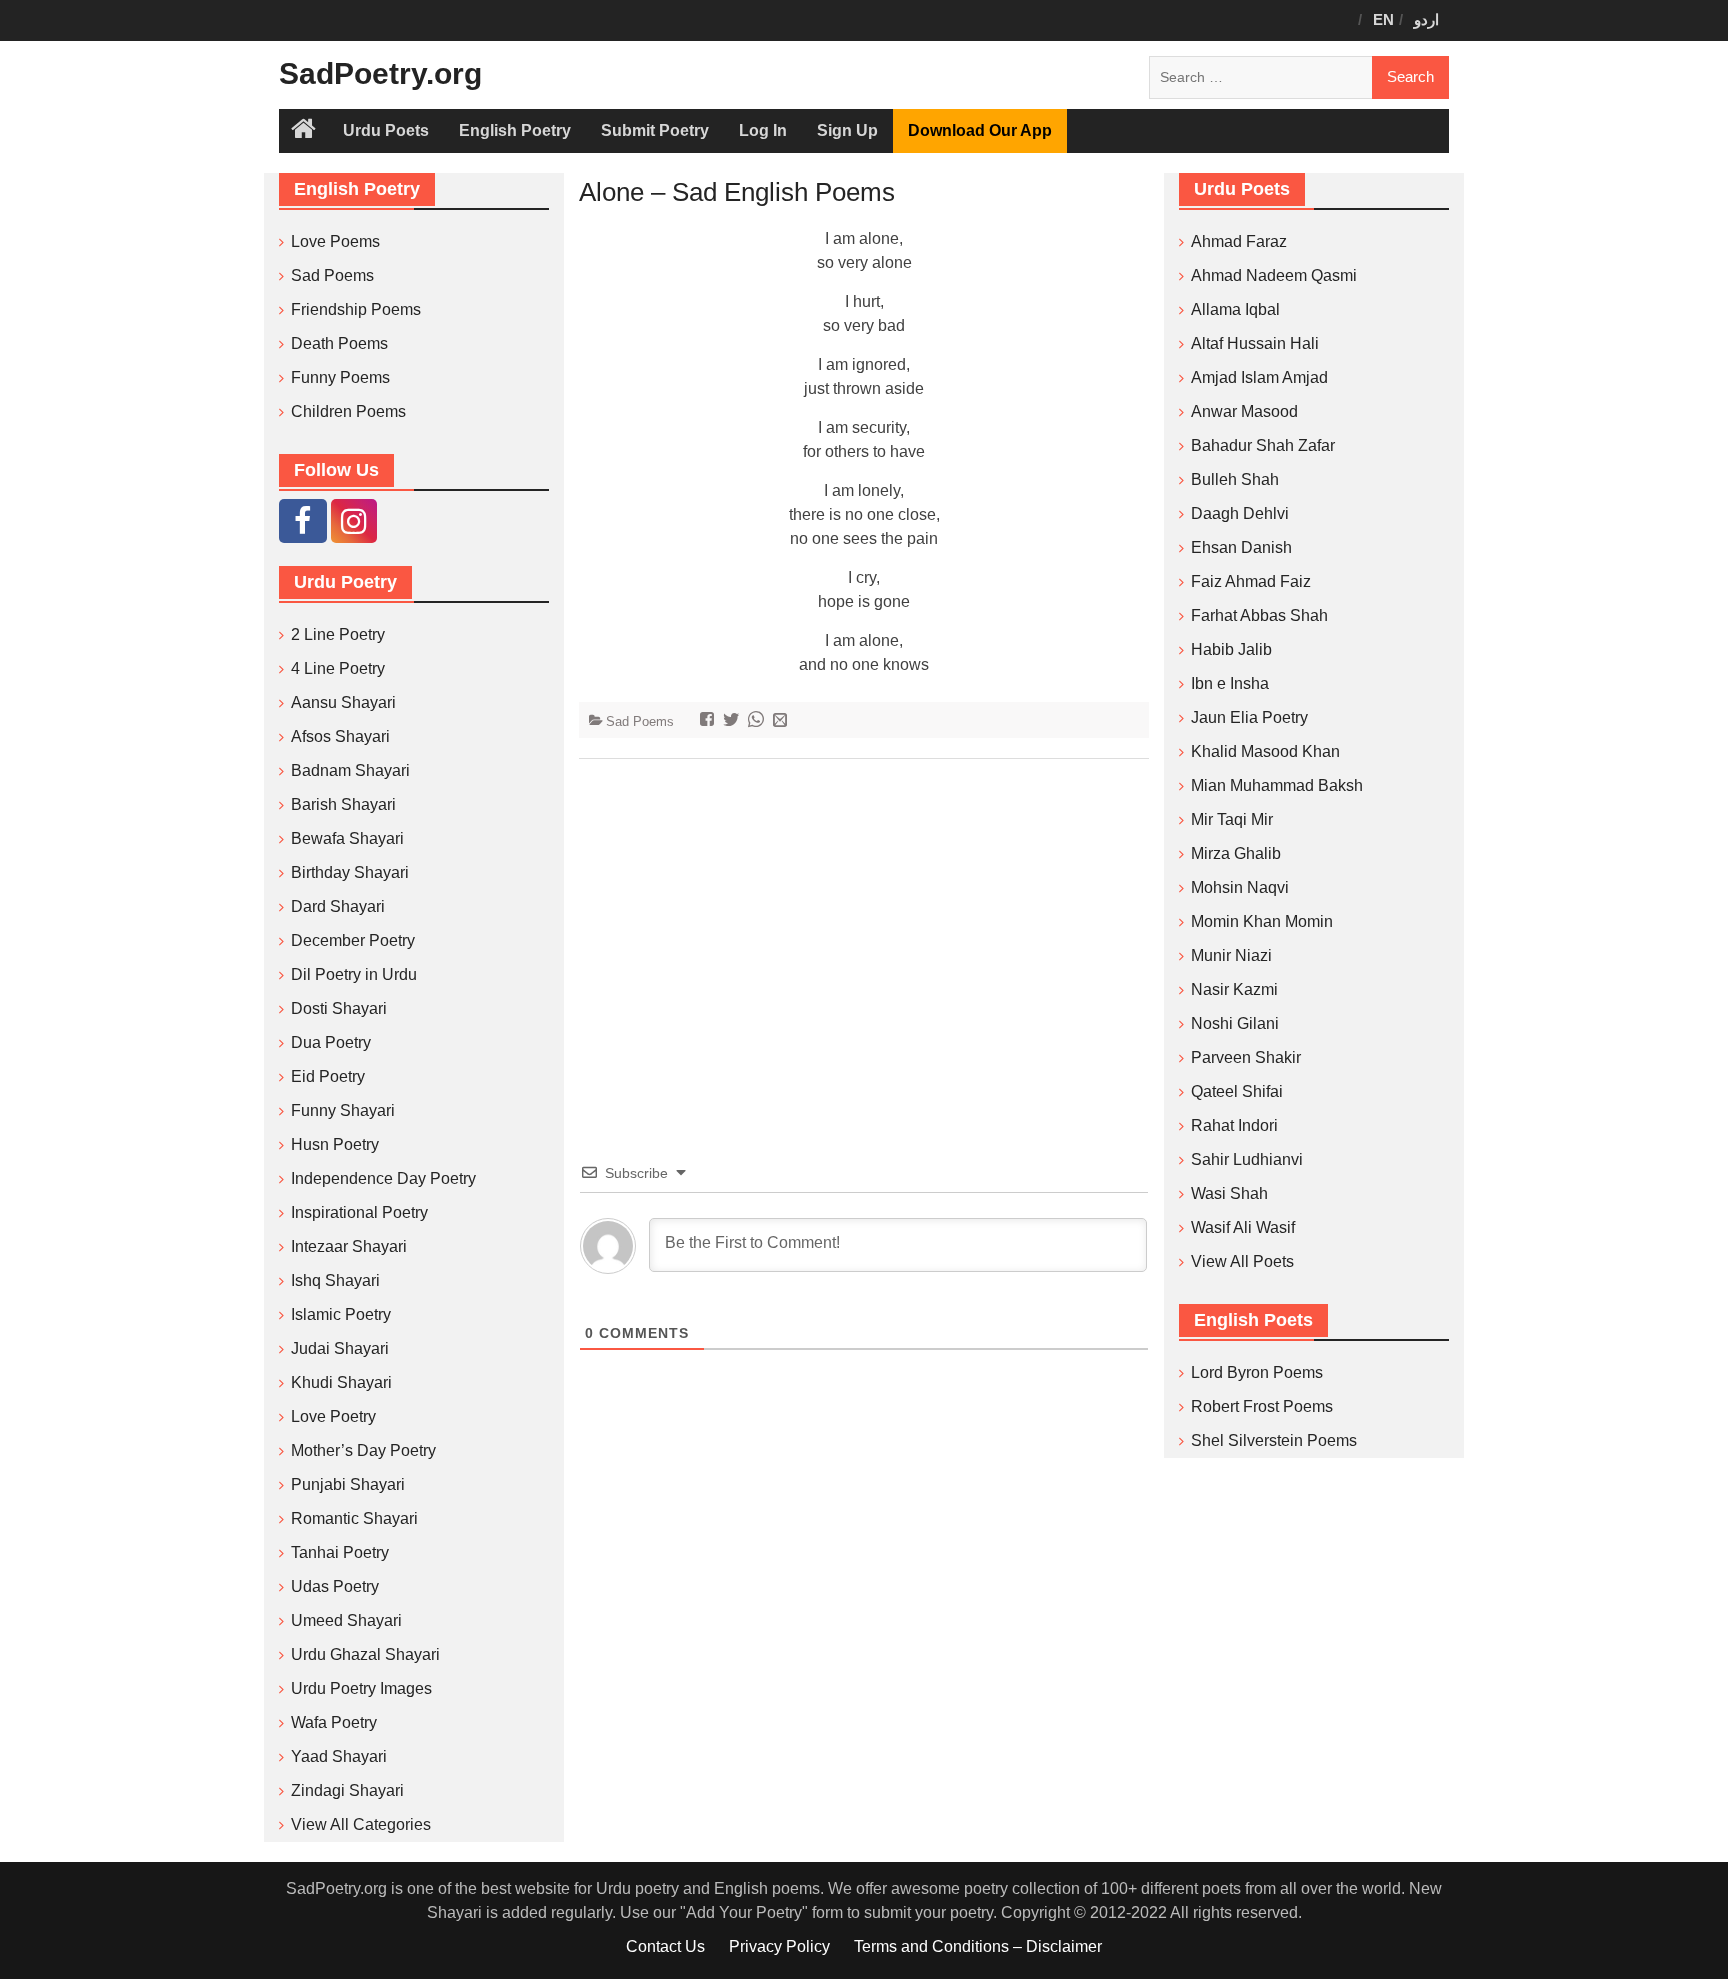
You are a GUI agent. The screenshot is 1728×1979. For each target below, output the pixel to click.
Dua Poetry (331, 1042)
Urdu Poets (386, 130)
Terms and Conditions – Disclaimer (978, 1946)
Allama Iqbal (1235, 309)
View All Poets (1242, 1261)
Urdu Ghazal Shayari (365, 1654)
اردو (1426, 19)
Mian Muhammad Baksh (1277, 785)
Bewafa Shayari (347, 838)
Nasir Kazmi (1234, 989)
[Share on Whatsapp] (758, 721)
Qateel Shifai (1237, 1091)
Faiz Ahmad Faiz (1251, 581)
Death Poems (339, 343)
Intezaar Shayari (349, 1246)
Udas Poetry (335, 1586)
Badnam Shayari (350, 770)
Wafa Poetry (334, 1722)
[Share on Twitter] (733, 721)
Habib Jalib (1231, 649)
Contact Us (665, 1946)
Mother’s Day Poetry (363, 1450)
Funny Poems (340, 377)
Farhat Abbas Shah (1259, 615)
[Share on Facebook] (709, 721)
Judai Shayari (340, 1348)
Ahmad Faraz (1239, 241)
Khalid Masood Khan (1265, 751)
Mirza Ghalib (1236, 853)
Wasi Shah (1229, 1193)
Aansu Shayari (343, 702)
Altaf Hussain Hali (1255, 343)
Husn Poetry (335, 1144)
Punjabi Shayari (348, 1484)
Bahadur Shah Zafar (1263, 445)
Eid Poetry (328, 1076)
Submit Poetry (655, 130)
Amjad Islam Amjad (1259, 377)
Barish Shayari (343, 804)
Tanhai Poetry (340, 1552)
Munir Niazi (1231, 955)
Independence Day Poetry (383, 1178)
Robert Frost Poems (1262, 1406)
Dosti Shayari (339, 1008)
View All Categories (361, 1824)
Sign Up (847, 130)
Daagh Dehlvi (1240, 513)
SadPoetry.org (380, 73)
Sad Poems (640, 721)
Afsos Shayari (340, 736)
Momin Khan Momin (1262, 921)
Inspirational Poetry (359, 1212)
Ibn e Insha (1230, 683)
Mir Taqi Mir (1232, 819)
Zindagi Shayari (347, 1790)
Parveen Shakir (1246, 1057)
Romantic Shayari (354, 1518)
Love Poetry (333, 1416)
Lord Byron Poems (1257, 1372)
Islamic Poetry (341, 1314)
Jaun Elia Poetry (1249, 717)
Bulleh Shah (1235, 479)
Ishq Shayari (335, 1280)
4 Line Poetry (338, 668)
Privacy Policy (779, 1946)
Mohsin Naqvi (1240, 887)
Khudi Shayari (341, 1382)
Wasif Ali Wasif (1243, 1227)
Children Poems (348, 411)
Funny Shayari (343, 1110)
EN (1383, 19)
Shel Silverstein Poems (1274, 1440)
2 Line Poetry (338, 634)
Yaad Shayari (339, 1756)
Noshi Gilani (1235, 1023)
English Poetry (515, 130)
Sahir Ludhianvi (1247, 1159)
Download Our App (980, 130)
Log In (763, 130)
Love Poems (335, 241)
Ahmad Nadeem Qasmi (1274, 275)
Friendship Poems (356, 309)
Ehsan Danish (1241, 547)
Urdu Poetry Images (361, 1688)
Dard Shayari (338, 906)
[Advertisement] (864, 930)
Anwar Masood (1244, 411)
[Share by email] (782, 721)
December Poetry (353, 940)
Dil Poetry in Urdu (354, 974)
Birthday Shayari (350, 872)
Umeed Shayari (346, 1620)
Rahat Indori (1234, 1125)
